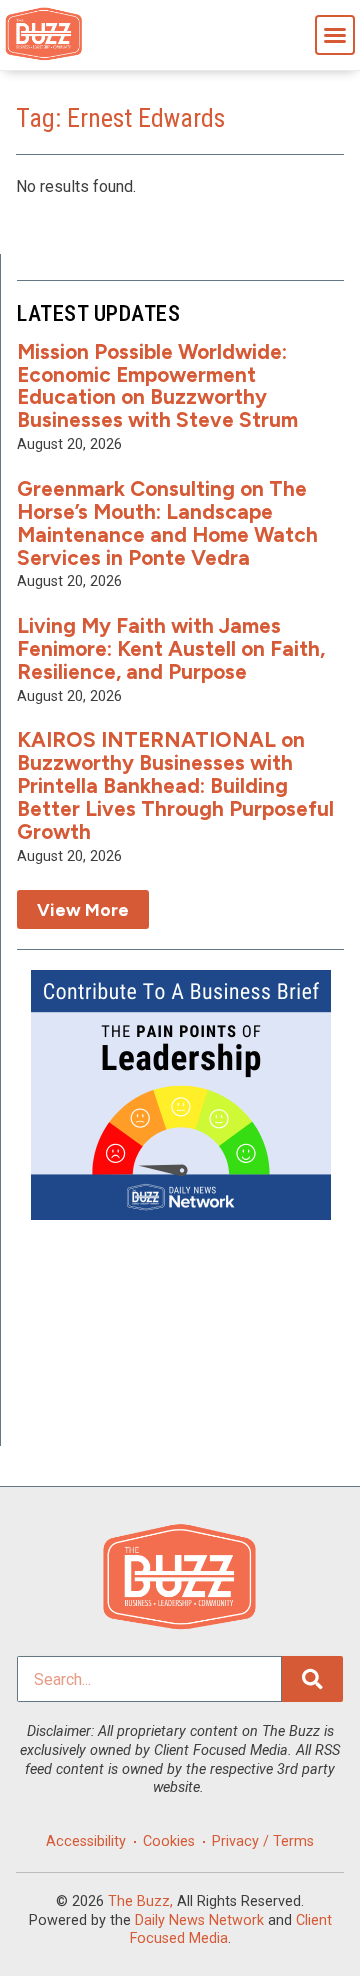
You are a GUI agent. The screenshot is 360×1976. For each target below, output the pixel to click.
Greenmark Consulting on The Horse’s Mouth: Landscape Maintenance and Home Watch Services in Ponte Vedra (167, 523)
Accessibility (86, 1841)
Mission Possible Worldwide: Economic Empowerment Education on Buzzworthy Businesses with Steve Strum (157, 386)
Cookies (169, 1841)
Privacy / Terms (263, 1841)
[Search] (312, 1679)
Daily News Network (199, 1920)
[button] (335, 35)
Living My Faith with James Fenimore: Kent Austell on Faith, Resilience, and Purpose (171, 648)
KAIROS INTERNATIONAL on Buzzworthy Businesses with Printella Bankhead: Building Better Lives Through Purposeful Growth (175, 785)
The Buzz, (140, 1901)
